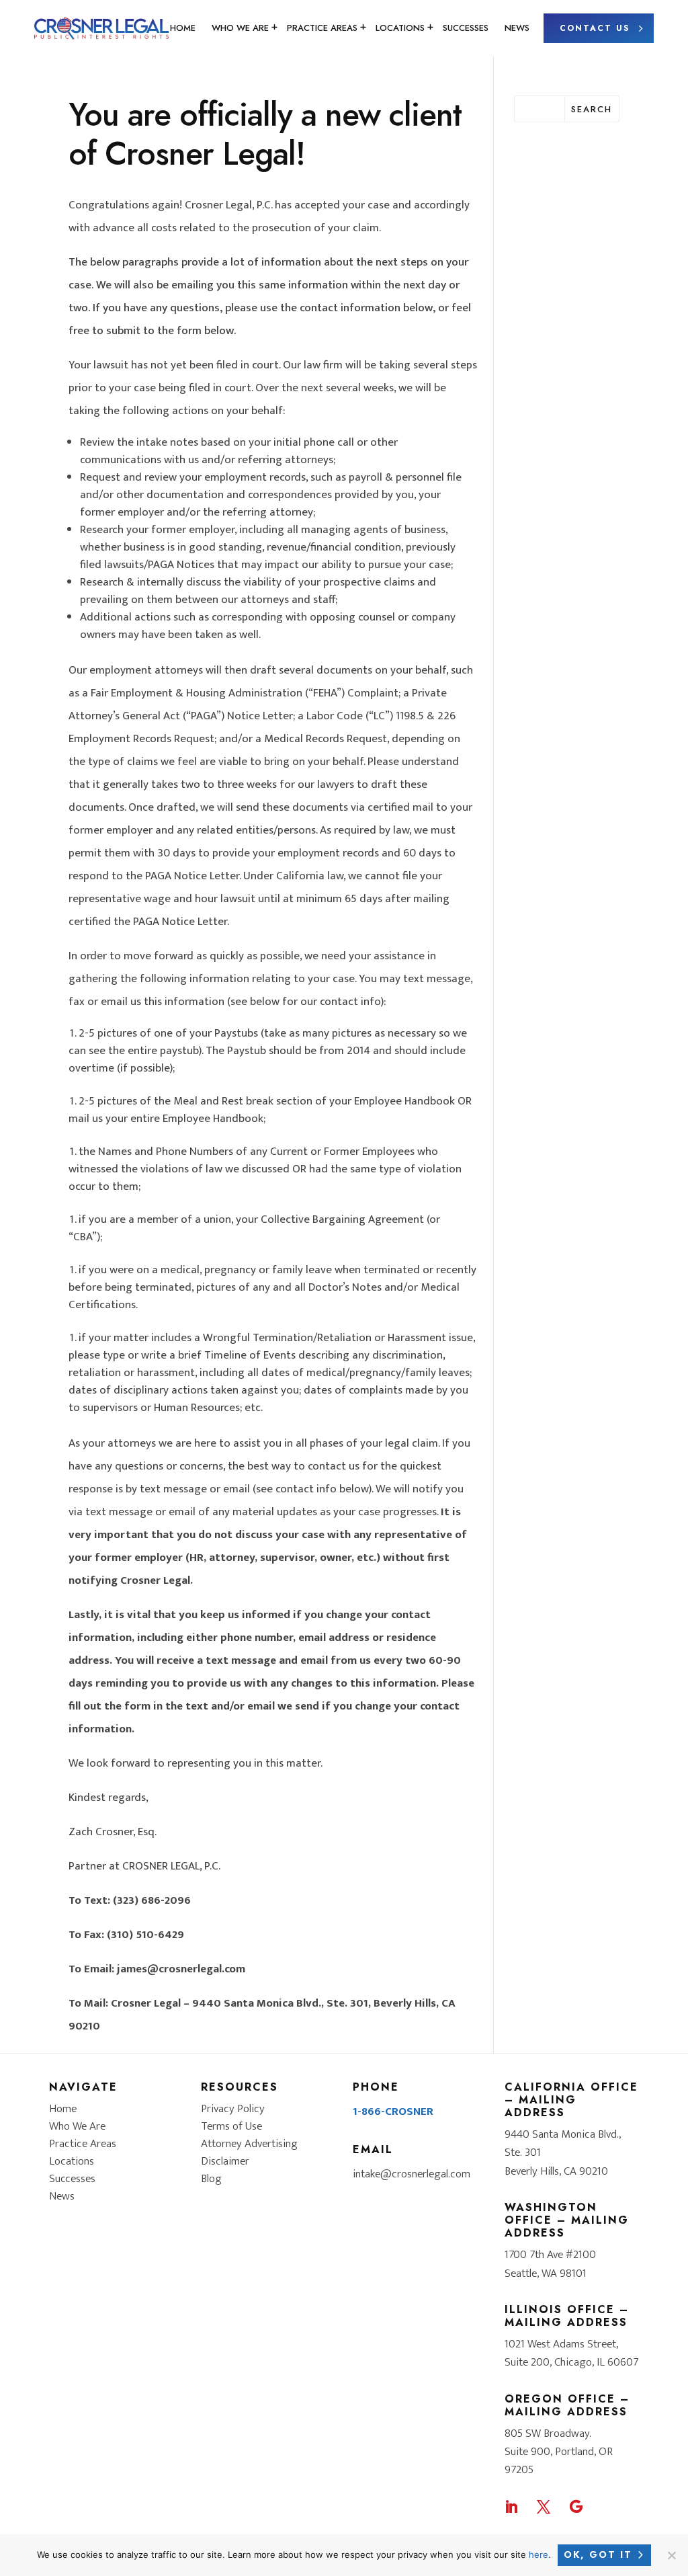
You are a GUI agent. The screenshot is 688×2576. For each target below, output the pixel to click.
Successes (466, 28)
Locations (400, 28)
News (517, 28)
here (539, 2554)
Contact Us (595, 28)
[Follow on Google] (576, 2507)
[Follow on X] (544, 2507)
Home (183, 28)
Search (592, 109)
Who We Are (240, 28)
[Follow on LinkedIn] (511, 2507)
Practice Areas (322, 28)
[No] (671, 2555)
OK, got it (598, 2554)
